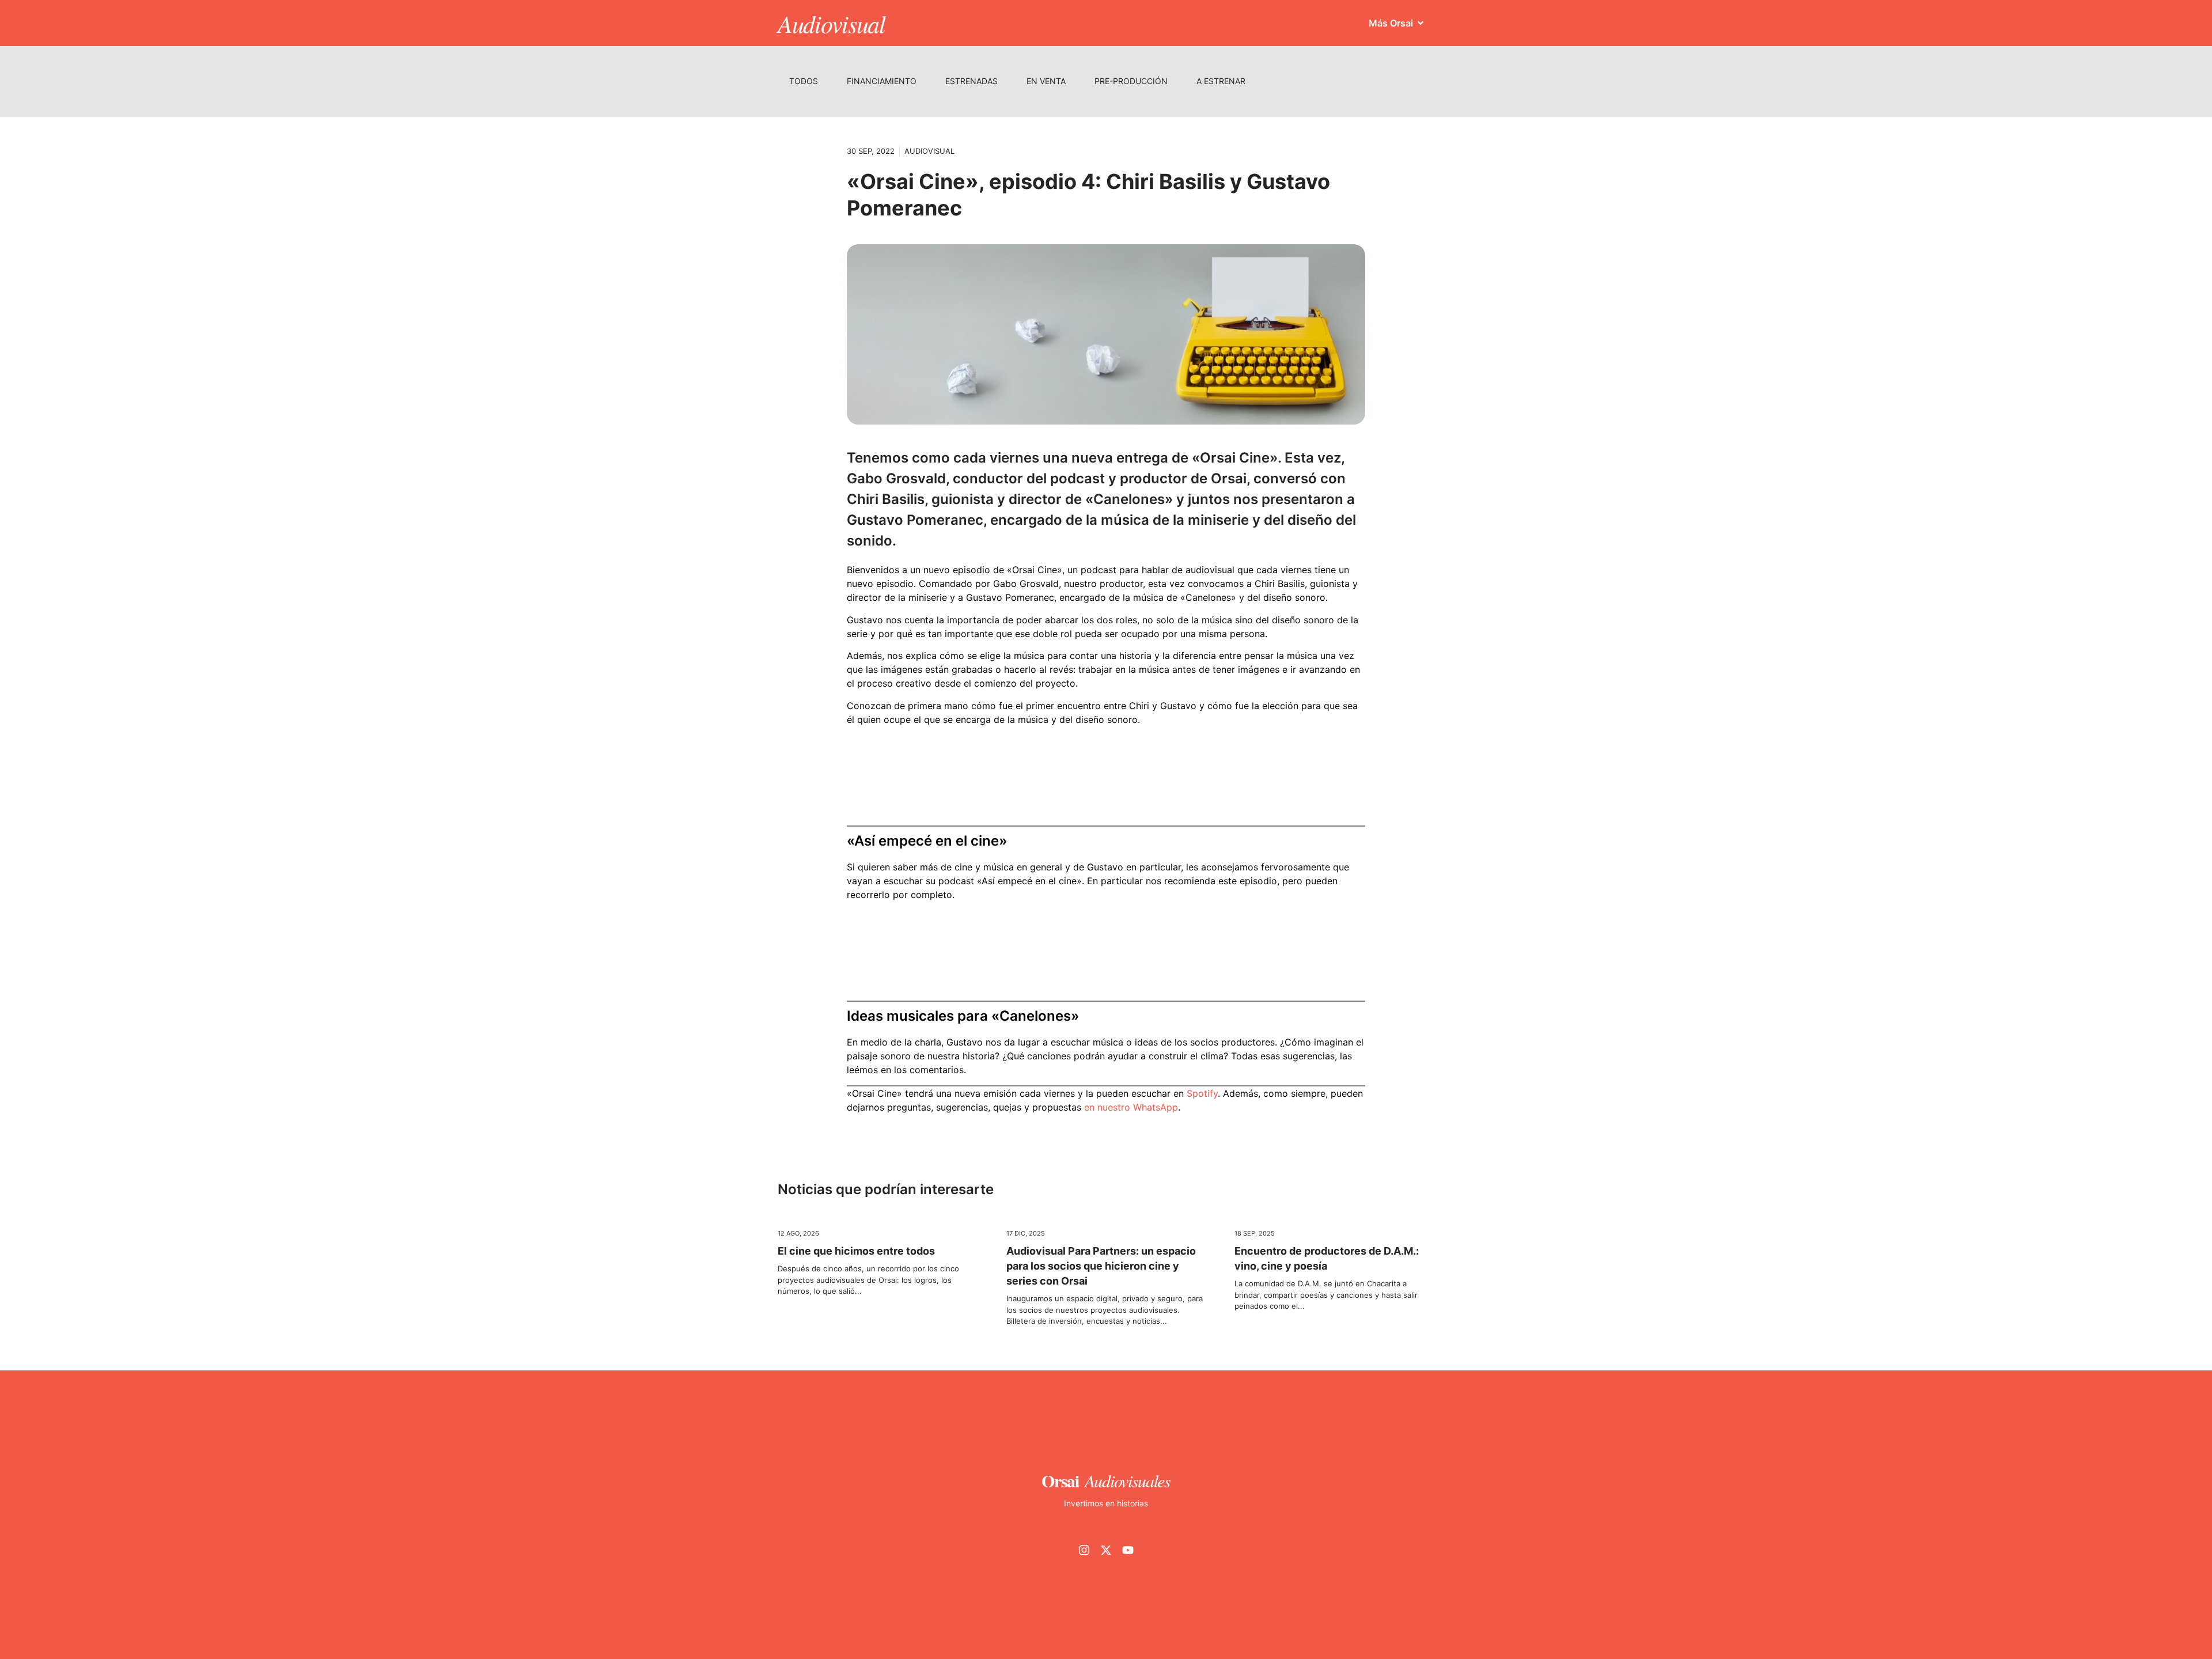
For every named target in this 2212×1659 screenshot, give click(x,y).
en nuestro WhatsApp (1131, 1107)
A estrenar (1221, 81)
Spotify (1202, 1093)
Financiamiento (882, 81)
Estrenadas (971, 81)
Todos (804, 81)
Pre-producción (1131, 81)
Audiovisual (832, 23)
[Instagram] (1084, 1550)
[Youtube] (1128, 1550)
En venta (1046, 81)
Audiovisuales (1128, 1480)
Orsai (1060, 1480)
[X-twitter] (1106, 1550)
